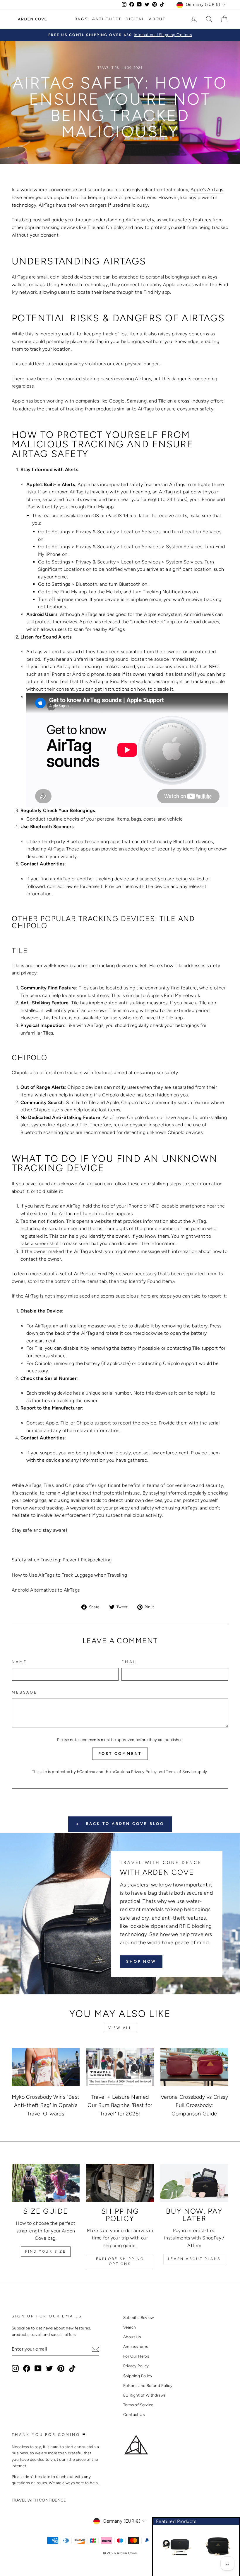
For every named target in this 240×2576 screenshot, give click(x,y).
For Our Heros (136, 2356)
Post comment (120, 1754)
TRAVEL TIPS (108, 68)
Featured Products (176, 2521)
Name (19, 1662)
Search (130, 2327)
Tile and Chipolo (105, 227)
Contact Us (134, 2414)
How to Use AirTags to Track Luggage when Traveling (69, 1575)
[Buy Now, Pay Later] (194, 2183)
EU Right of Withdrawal (145, 2395)
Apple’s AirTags (207, 190)
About (157, 19)
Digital (135, 19)
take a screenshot (40, 1243)
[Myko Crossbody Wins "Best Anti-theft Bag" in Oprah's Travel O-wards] (46, 2067)
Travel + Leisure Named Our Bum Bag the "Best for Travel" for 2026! (120, 2105)
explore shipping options (120, 2261)
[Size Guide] (46, 2183)
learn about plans (194, 2259)
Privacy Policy (144, 1772)
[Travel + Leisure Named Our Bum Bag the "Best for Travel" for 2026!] (120, 2067)
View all (120, 2028)
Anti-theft (107, 19)
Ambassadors (136, 2346)
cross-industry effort (200, 401)
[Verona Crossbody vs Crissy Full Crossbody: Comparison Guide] (194, 2067)
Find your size (46, 2251)
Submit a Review (138, 2317)
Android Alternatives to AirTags (46, 1590)
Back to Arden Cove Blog (124, 1824)
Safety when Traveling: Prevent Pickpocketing (62, 1560)
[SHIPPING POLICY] (120, 2183)
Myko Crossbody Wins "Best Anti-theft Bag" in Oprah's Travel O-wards (46, 2105)
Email (130, 1662)
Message (25, 1692)
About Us (132, 2337)
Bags (81, 19)
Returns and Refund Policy (148, 2385)
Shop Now (141, 1961)
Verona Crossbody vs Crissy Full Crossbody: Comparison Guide (194, 2105)
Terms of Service (181, 1772)
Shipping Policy (138, 2376)
